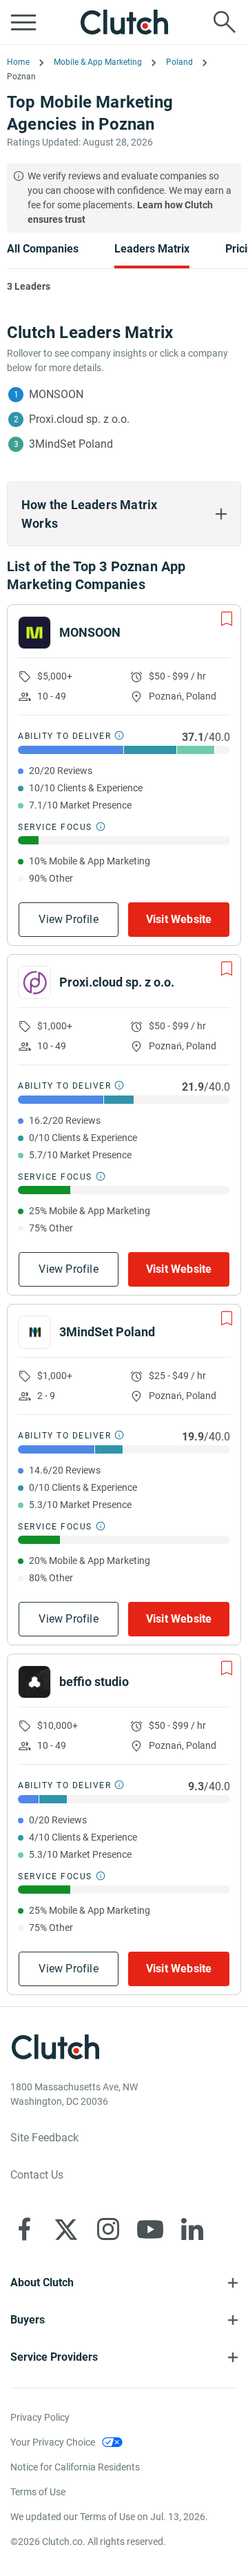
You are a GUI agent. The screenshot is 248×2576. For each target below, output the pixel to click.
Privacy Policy (40, 2417)
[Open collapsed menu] (23, 22)
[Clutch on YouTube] (150, 2229)
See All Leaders (132, 325)
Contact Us (37, 2175)
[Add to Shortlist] (227, 619)
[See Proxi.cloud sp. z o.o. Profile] (34, 982)
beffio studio (94, 1682)
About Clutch (42, 2282)
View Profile (68, 919)
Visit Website (179, 919)
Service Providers (54, 2357)
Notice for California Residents (75, 2467)
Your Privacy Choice (53, 2442)
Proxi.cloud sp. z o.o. (117, 982)
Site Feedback (44, 2138)
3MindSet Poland (107, 1332)
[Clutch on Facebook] (24, 2229)
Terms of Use (38, 2492)
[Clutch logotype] (124, 22)
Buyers (28, 2320)
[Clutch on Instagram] (108, 2229)
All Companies (43, 249)
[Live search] (225, 22)
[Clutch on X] (66, 2229)
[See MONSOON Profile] (34, 633)
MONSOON (90, 632)
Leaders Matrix (152, 249)
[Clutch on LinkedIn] (192, 2229)
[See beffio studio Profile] (34, 1682)
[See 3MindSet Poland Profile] (34, 1332)
